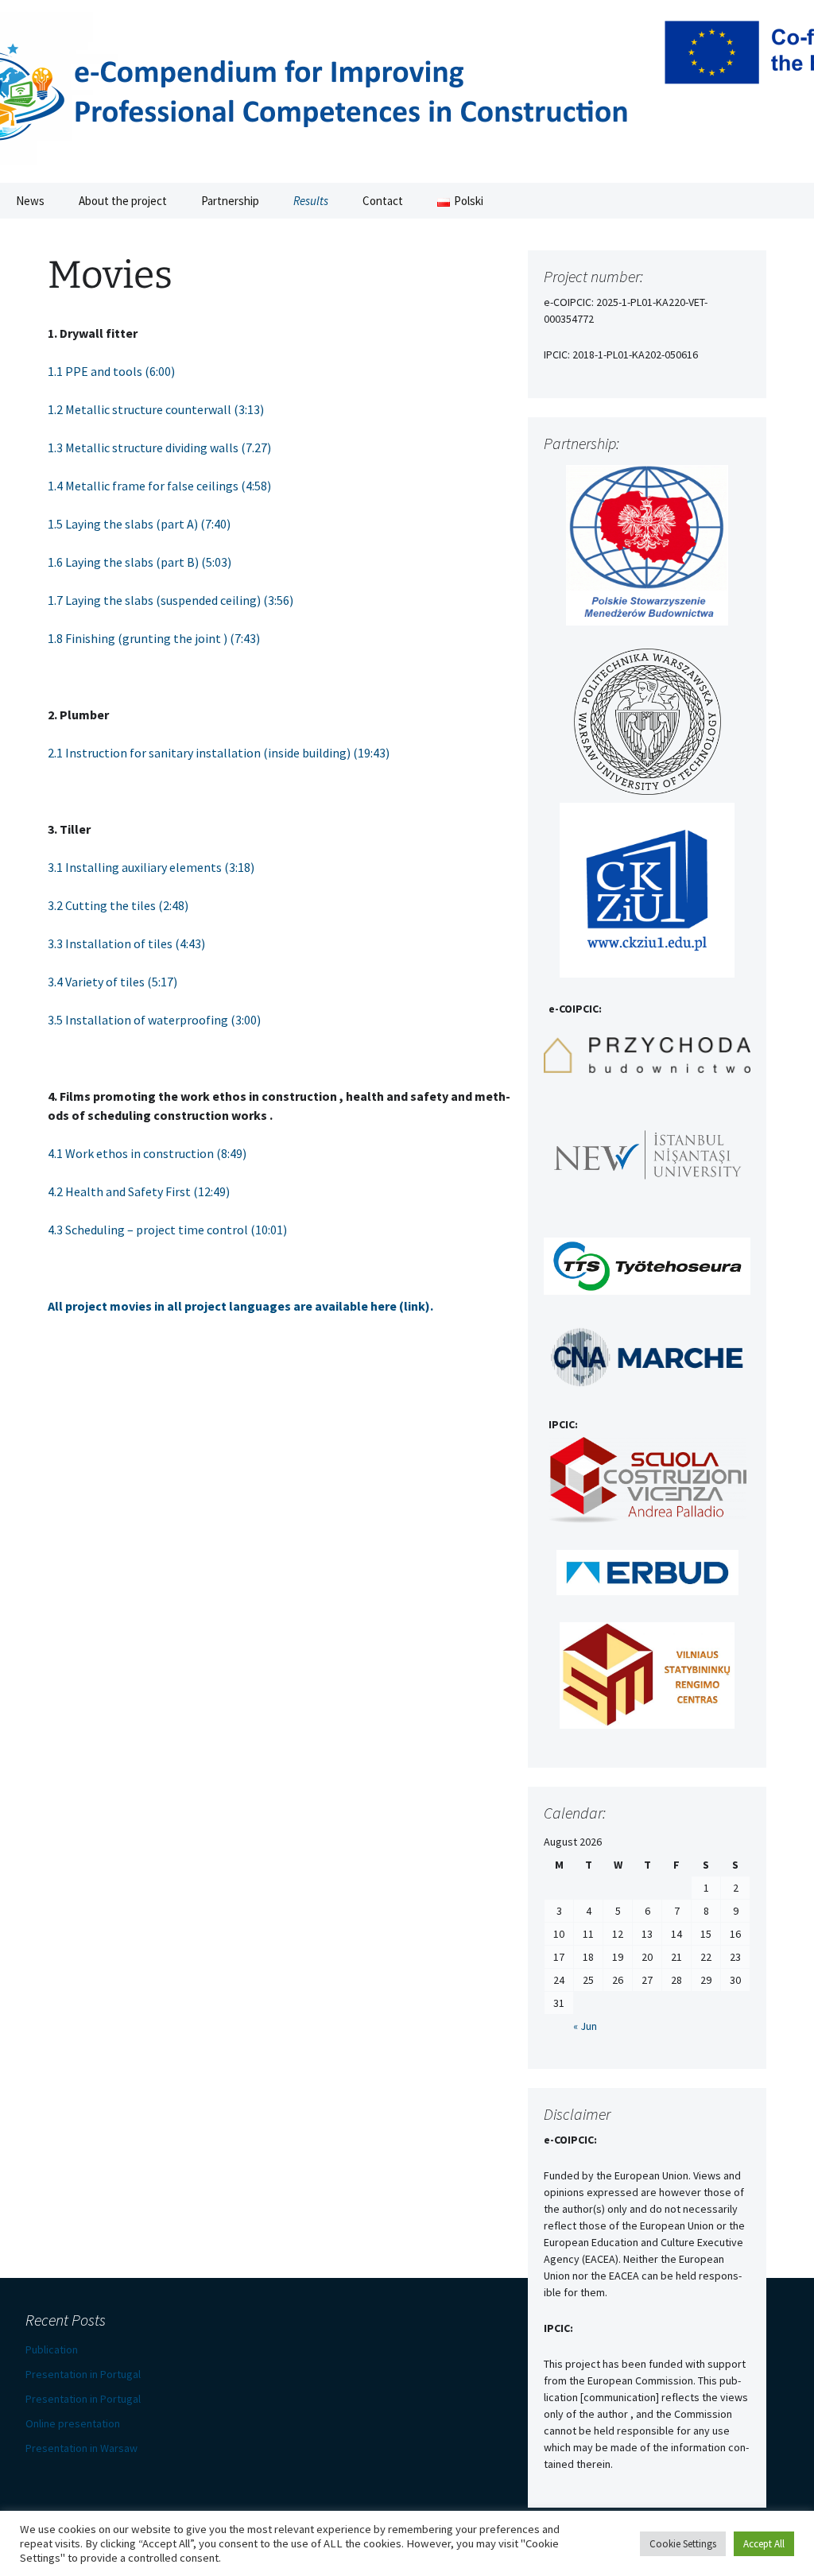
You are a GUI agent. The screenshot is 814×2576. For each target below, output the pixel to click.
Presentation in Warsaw (81, 2448)
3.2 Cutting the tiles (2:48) (118, 905)
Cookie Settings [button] (683, 2544)
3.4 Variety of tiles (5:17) (112, 982)
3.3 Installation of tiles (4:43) (126, 943)
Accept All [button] (764, 2544)
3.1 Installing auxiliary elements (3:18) (151, 867)
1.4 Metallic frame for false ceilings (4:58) (159, 486)
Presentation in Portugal (83, 2374)
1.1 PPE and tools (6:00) (111, 371)
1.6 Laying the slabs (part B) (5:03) (140, 562)
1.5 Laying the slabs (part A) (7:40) (139, 524)
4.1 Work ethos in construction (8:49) (147, 1153)
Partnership (230, 201)
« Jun (585, 2026)
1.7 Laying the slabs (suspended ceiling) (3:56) (171, 600)
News (30, 201)
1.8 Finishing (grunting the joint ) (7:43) (154, 638)
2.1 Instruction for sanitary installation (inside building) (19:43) (219, 753)
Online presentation (73, 2423)
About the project (123, 201)
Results (311, 201)
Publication (52, 2349)
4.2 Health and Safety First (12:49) (139, 1191)
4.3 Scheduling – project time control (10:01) (167, 1230)
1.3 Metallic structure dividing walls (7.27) (159, 447)
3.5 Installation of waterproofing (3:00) (154, 1020)
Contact (383, 201)
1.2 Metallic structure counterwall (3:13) (156, 409)
